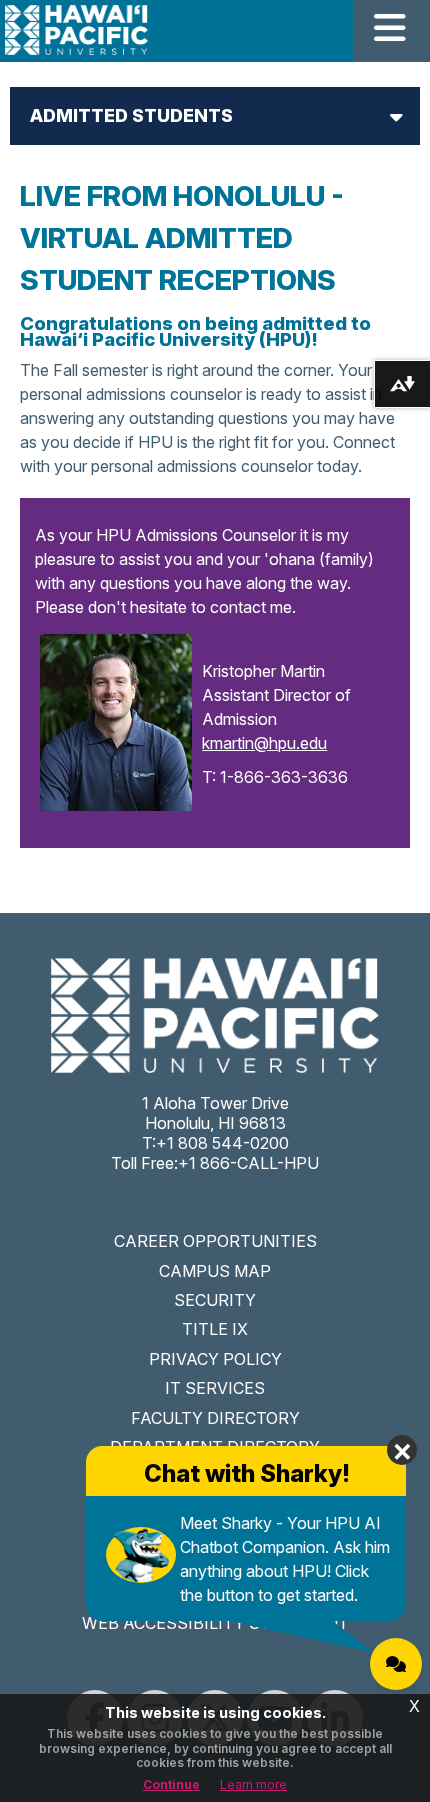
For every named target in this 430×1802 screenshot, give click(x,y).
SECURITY (215, 1300)
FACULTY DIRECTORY (215, 1418)
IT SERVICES (215, 1388)
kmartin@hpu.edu (264, 743)
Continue (171, 1784)
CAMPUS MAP (215, 1271)
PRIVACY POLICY (215, 1359)
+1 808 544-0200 (222, 1143)
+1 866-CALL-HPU (248, 1163)
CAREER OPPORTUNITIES (215, 1241)
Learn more (253, 1784)
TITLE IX (215, 1329)
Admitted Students (131, 115)
